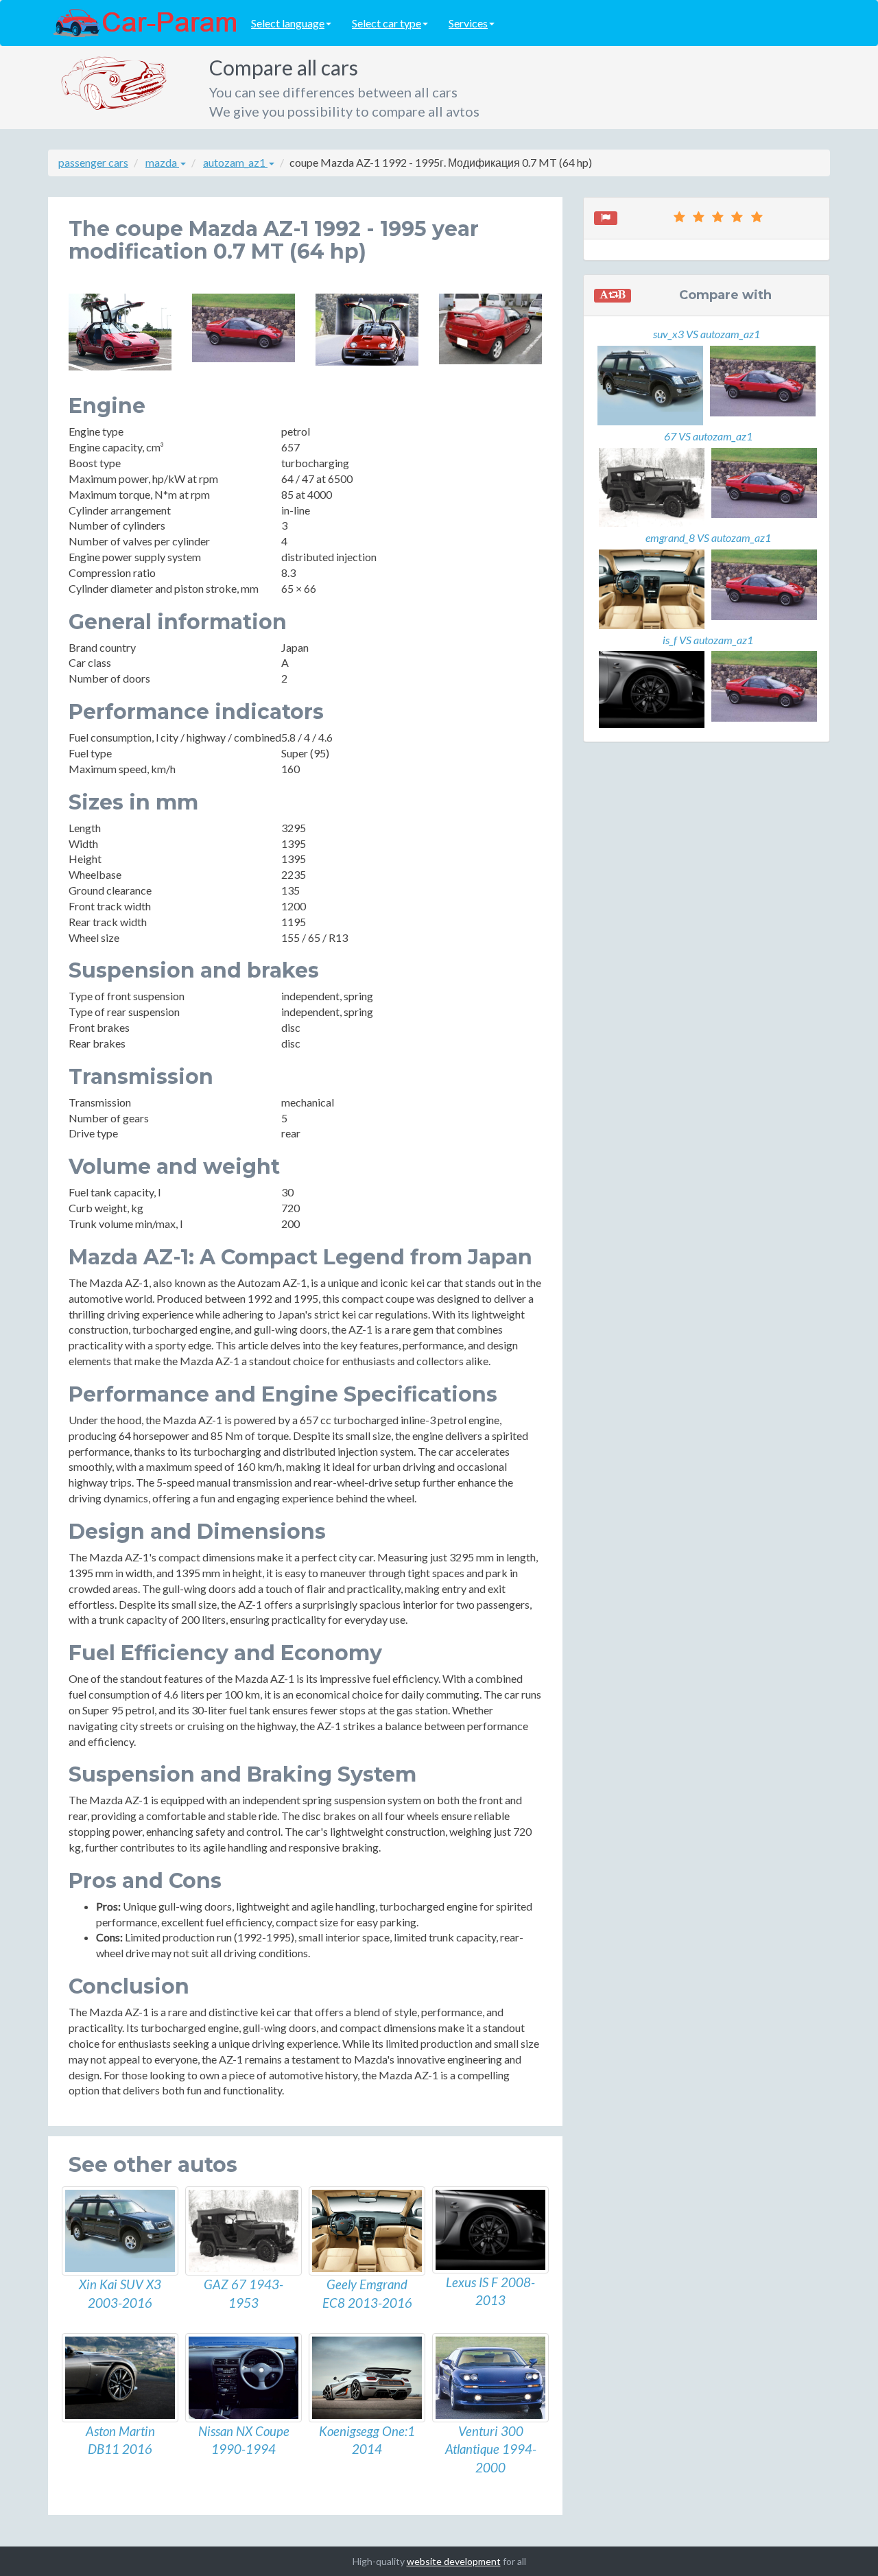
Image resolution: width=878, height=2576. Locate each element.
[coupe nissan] (244, 2378)
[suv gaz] (244, 2231)
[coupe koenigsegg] (367, 2378)
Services (468, 23)
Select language (288, 23)
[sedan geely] (367, 2231)
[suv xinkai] (120, 2231)
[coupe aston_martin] (120, 2378)
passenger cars (93, 162)
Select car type (387, 23)
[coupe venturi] (490, 2378)
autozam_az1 (235, 162)
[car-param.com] (144, 22)
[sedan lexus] (490, 2230)
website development (454, 2561)
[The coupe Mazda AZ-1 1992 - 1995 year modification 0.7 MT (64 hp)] (120, 332)
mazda (162, 162)
